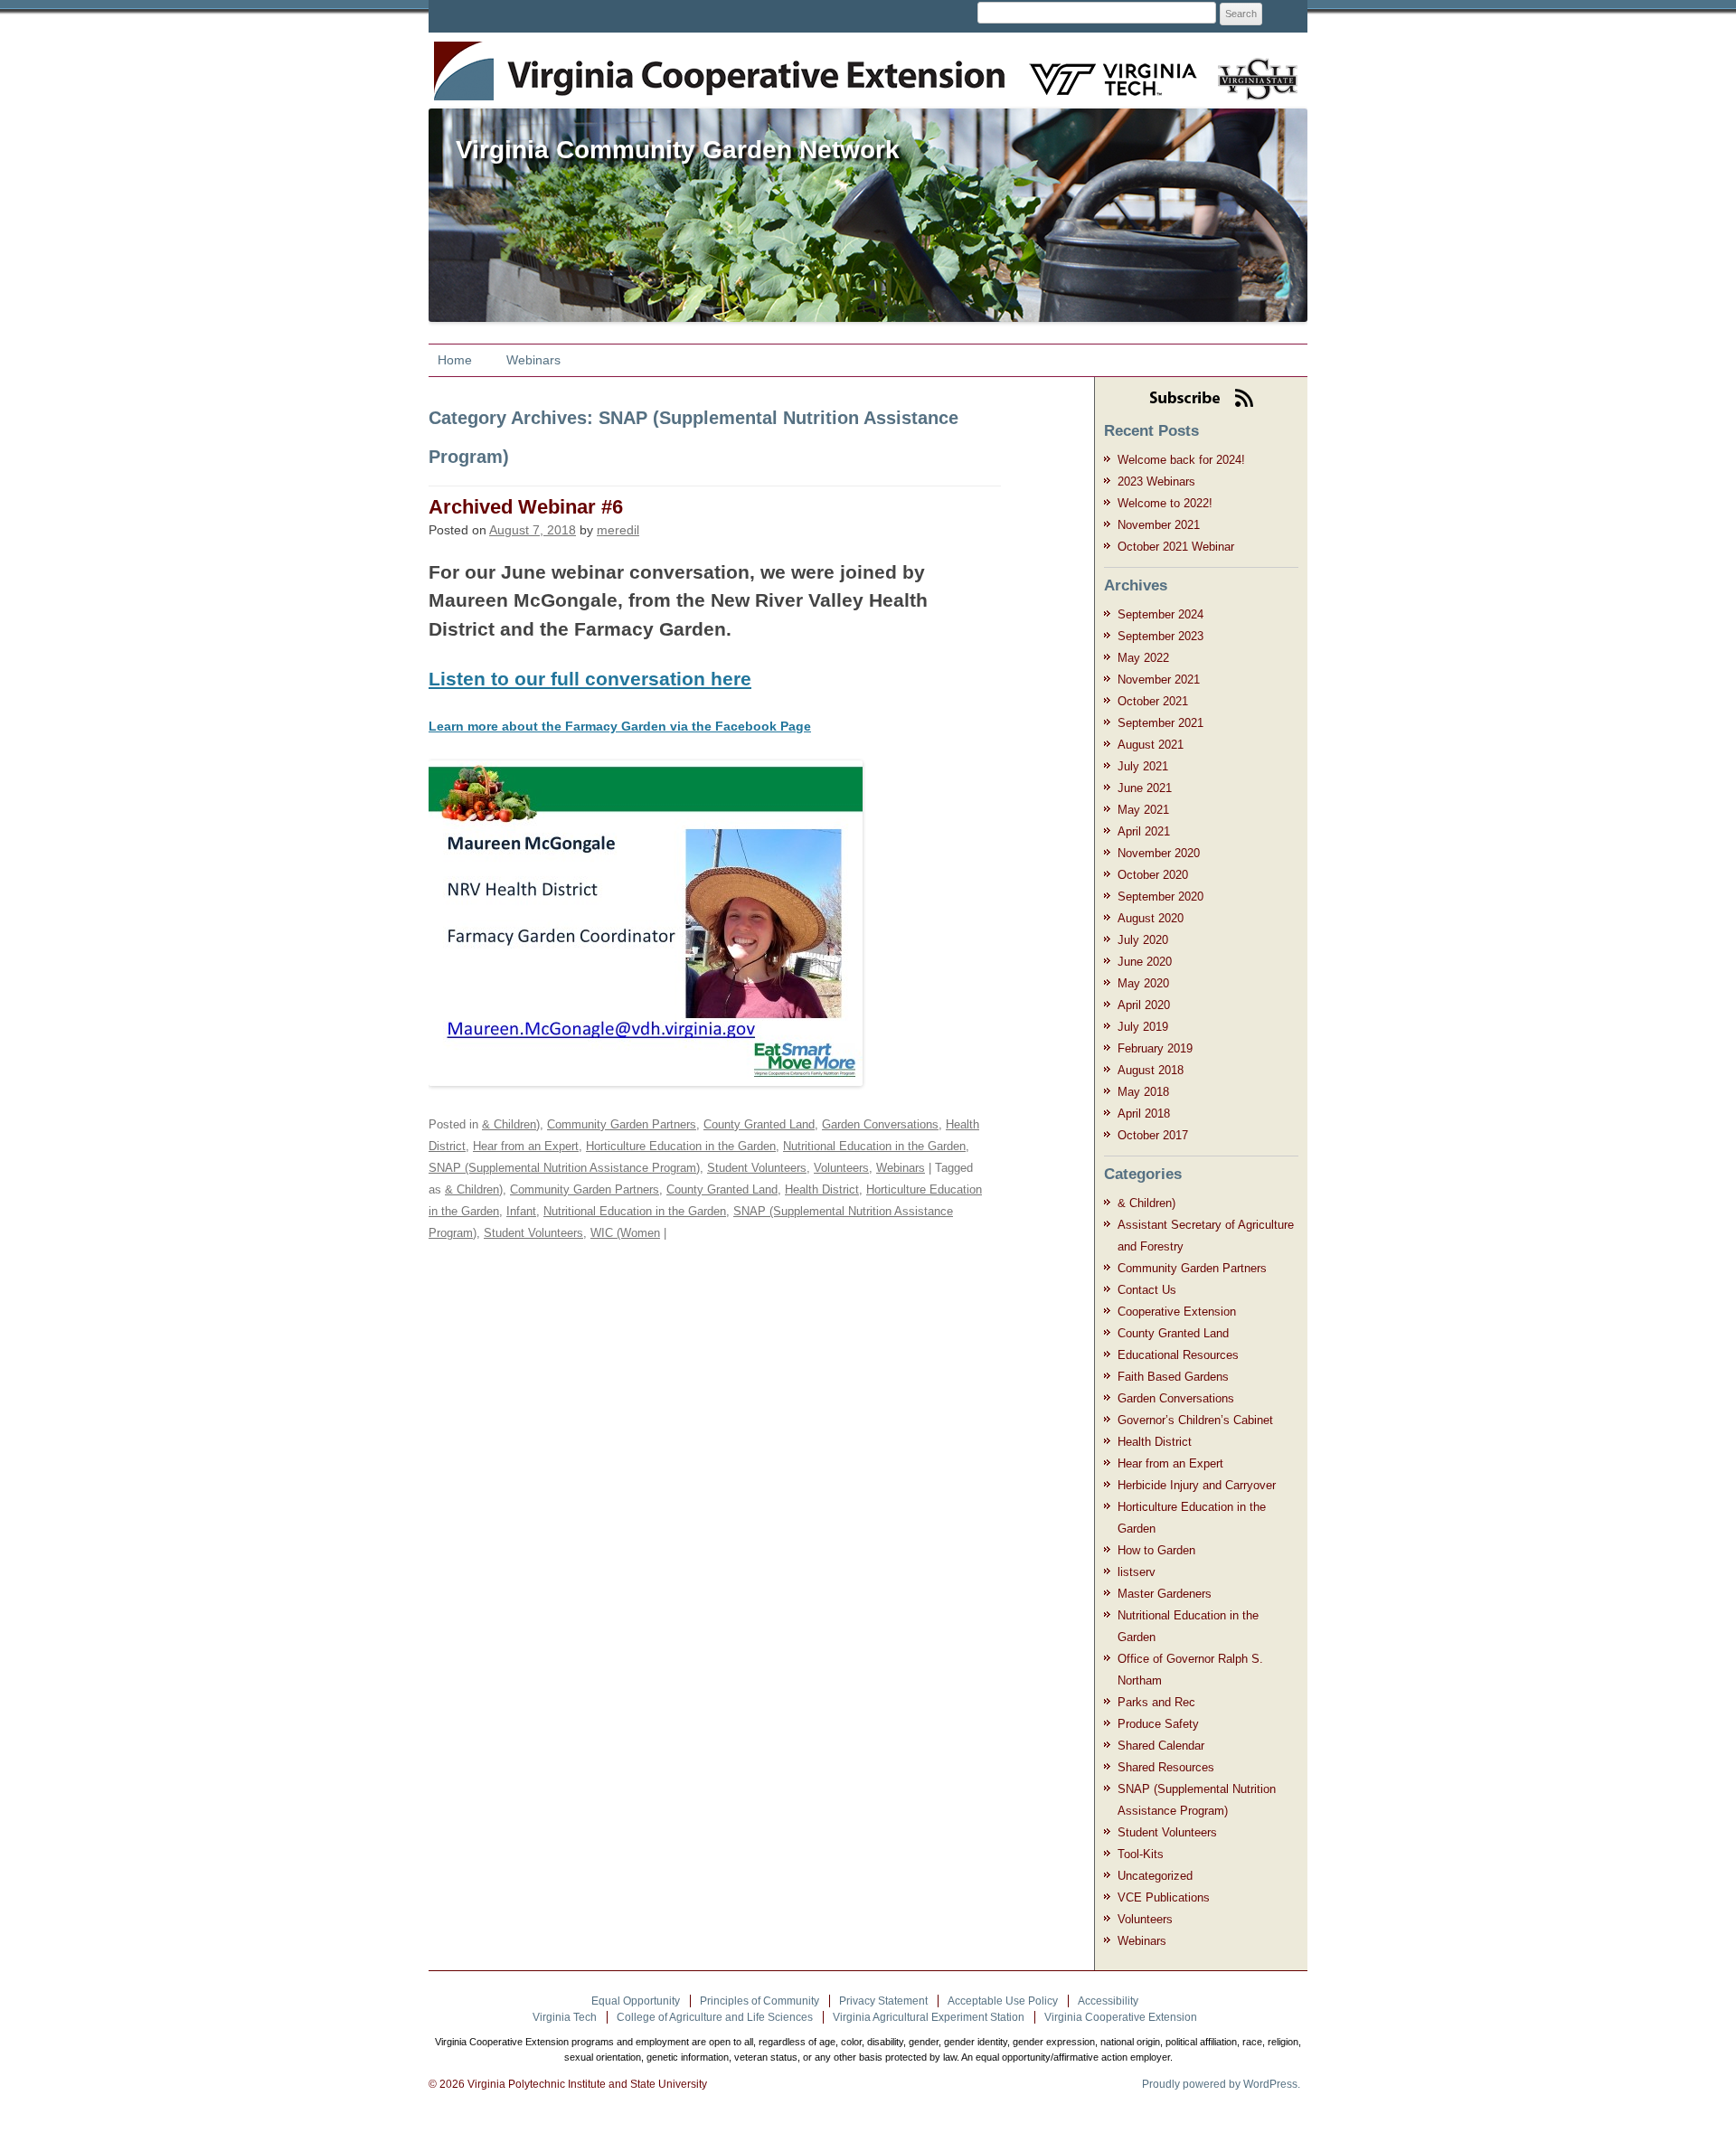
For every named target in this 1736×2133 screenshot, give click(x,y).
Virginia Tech (565, 2017)
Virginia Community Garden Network (678, 150)
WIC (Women (625, 1233)
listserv (1137, 1572)
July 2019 (1143, 1027)
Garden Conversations (880, 1124)
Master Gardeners (1165, 1594)
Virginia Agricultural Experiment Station (929, 2017)
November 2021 (1159, 525)
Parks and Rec (1156, 1702)
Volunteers (841, 1168)
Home (455, 360)
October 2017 (1153, 1135)
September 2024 (1160, 614)
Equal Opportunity (636, 2001)
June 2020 (1145, 962)
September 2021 (1160, 723)
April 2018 (1144, 1114)
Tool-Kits (1141, 1854)
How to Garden (1156, 1550)
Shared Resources (1166, 1767)
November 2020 (1159, 853)
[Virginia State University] (1251, 68)
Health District (822, 1189)
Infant (521, 1211)
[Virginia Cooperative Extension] (462, 61)
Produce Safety (1158, 1724)
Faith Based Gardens (1173, 1377)
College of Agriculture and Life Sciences (715, 2017)
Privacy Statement (883, 2001)
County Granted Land (759, 1124)
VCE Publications (1164, 1897)
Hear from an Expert (526, 1146)
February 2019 (1155, 1048)
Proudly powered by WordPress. (1221, 2084)
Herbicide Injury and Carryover (1197, 1485)
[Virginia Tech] (1102, 68)
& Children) (511, 1124)
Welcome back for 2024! (1181, 460)
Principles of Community (759, 2001)
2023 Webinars (1156, 481)
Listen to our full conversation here (590, 679)
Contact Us (1147, 1290)
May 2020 (1143, 983)
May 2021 (1143, 810)
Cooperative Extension (1177, 1312)
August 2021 (1151, 745)
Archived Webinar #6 (526, 507)
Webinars (533, 360)
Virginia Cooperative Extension (1121, 2017)
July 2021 (1143, 766)
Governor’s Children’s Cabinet (1195, 1420)
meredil (618, 530)
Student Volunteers (757, 1168)
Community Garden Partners (622, 1124)
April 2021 (1144, 831)
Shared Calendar (1161, 1746)
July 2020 (1143, 940)
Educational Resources (1178, 1355)
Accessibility (1108, 2001)
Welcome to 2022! (1165, 503)
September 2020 (1160, 897)
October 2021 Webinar (1176, 547)
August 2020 (1151, 918)
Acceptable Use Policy (1003, 2001)
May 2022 (1143, 658)
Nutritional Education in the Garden (874, 1146)
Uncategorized (1155, 1876)
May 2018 (1143, 1092)
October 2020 (1153, 875)
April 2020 (1144, 1005)
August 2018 (1151, 1070)
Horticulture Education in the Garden (681, 1146)
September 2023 (1160, 636)
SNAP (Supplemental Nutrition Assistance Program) (564, 1168)
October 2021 (1153, 701)
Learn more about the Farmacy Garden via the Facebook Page (620, 726)
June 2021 (1145, 788)
